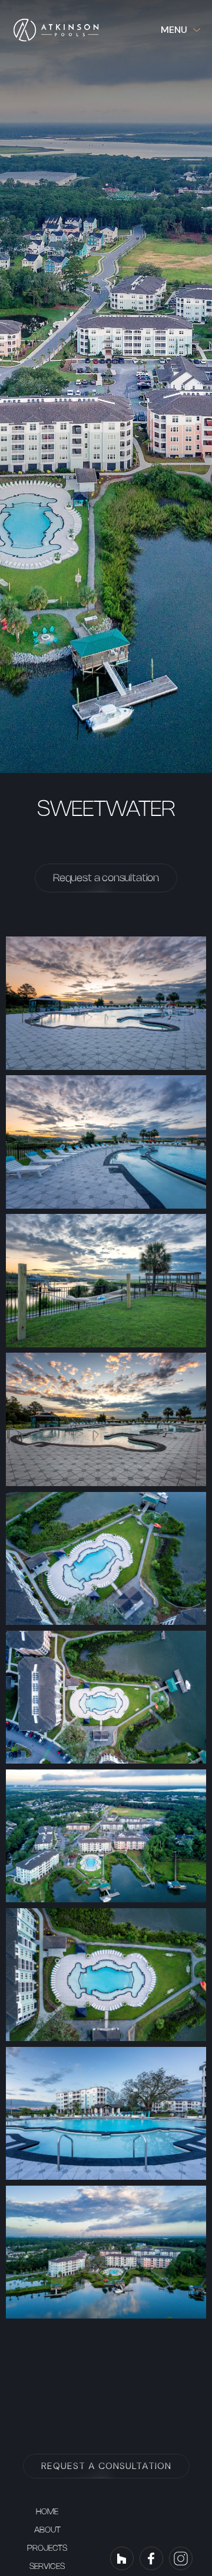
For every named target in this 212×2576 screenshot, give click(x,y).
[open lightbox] (106, 1003)
